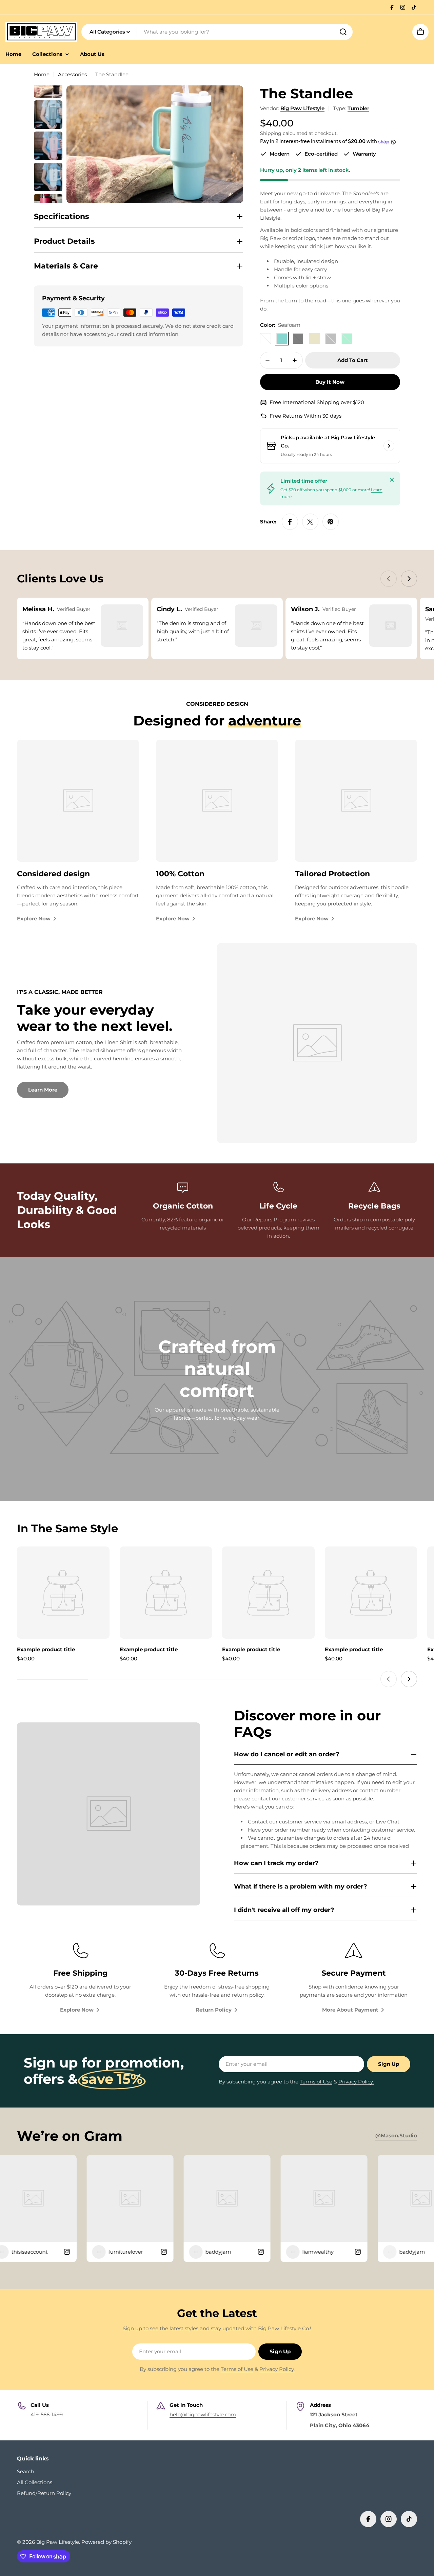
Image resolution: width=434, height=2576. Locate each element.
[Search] (343, 32)
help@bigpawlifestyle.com (203, 2414)
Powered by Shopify (106, 2542)
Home (42, 74)
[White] (265, 339)
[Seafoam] (282, 339)
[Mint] (347, 339)
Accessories (72, 74)
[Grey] (331, 339)
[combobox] (217, 32)
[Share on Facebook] (290, 522)
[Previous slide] (389, 579)
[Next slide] (409, 579)
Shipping (271, 133)
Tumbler (358, 108)
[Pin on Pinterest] (331, 522)
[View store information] (389, 446)
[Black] (298, 339)
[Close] (392, 480)
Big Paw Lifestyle (302, 108)
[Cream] (314, 339)
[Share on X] (310, 522)
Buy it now (330, 382)
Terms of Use (316, 2082)
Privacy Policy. (356, 2082)
